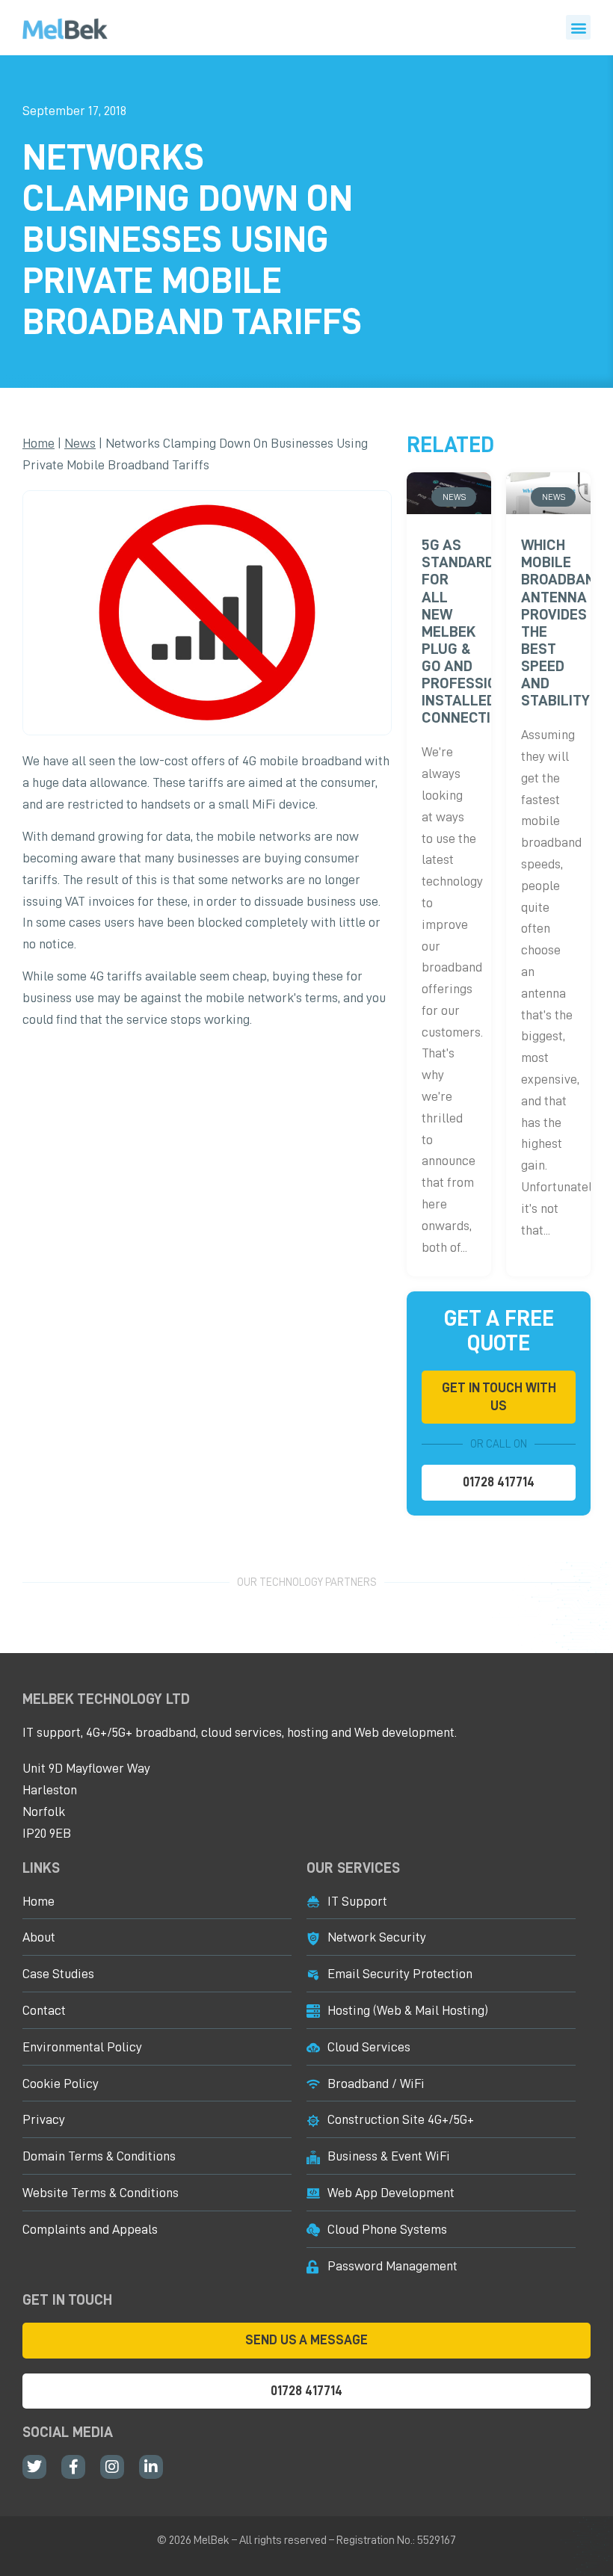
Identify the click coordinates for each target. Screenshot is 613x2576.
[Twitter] (34, 2467)
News (80, 443)
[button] (578, 27)
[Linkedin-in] (151, 2467)
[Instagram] (112, 2467)
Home (38, 443)
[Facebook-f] (73, 2467)
